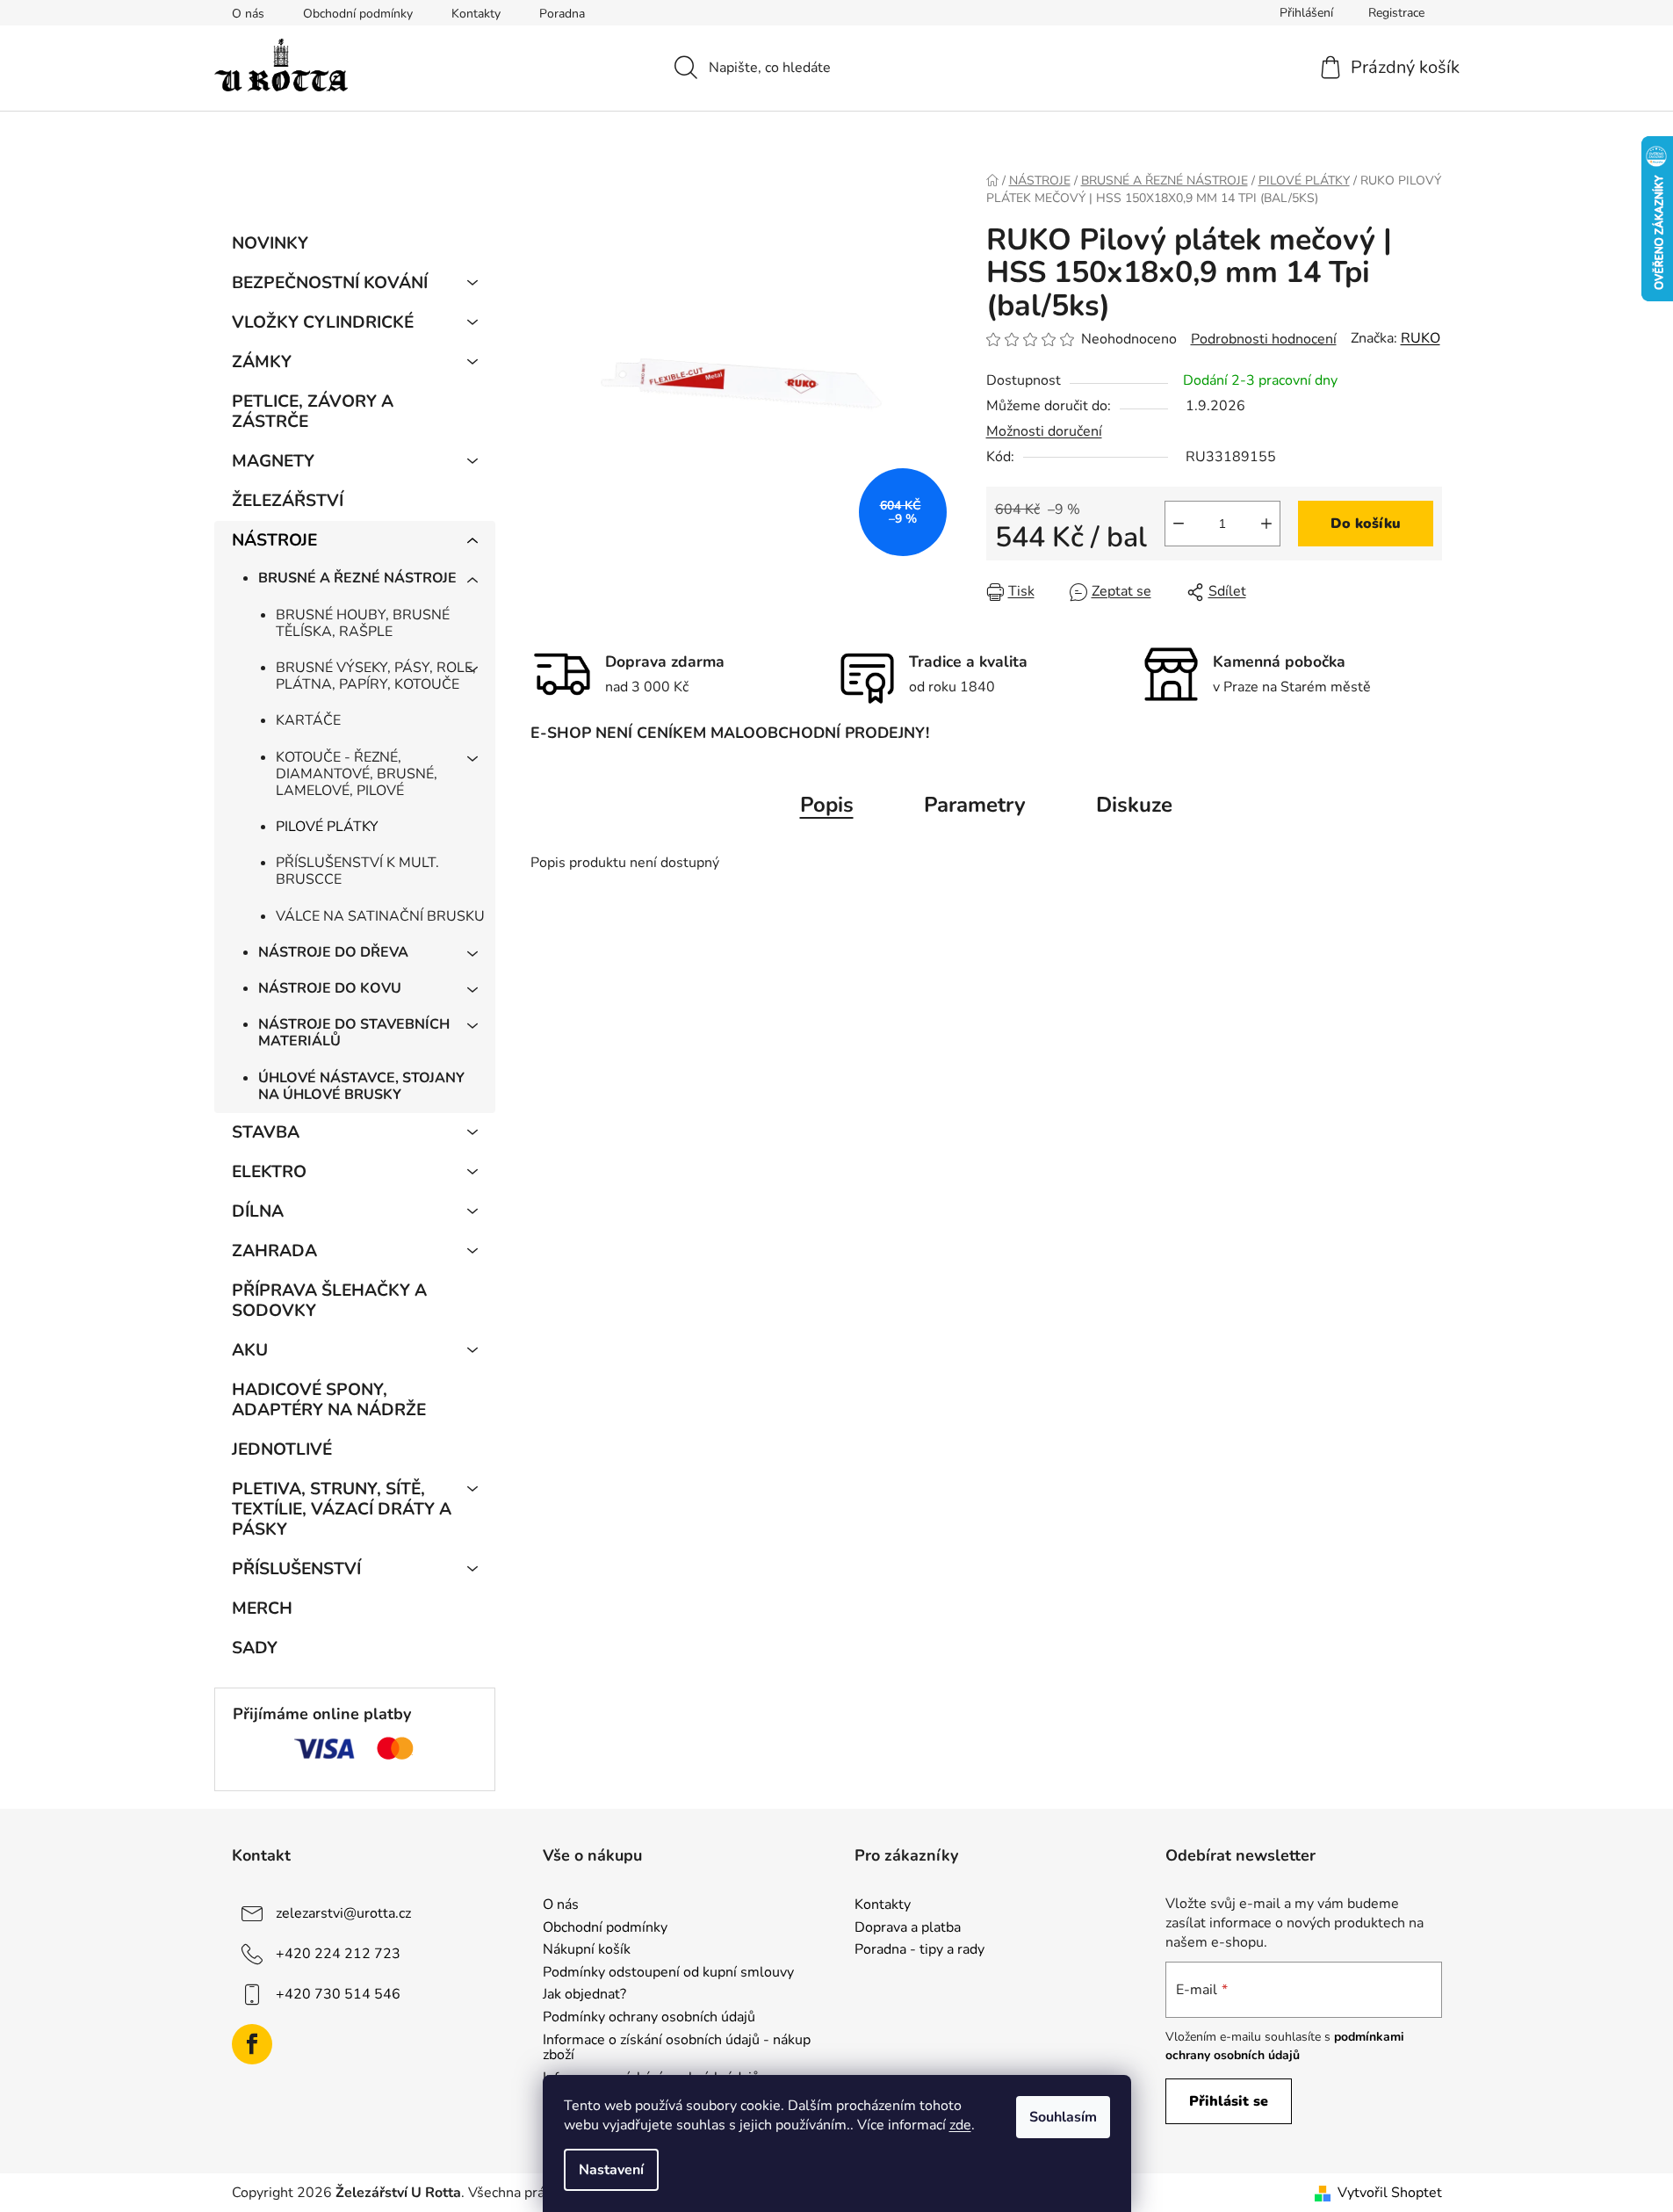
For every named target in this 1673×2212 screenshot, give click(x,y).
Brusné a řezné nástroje (357, 578)
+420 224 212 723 (338, 1954)
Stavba (266, 1132)
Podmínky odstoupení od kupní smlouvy (668, 1973)
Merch (262, 1608)
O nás (248, 14)
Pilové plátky (327, 827)
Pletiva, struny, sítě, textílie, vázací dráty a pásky (342, 1509)
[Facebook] (252, 2044)
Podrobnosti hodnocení (1264, 339)
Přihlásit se (1229, 2101)
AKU (250, 1350)
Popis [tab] (827, 805)
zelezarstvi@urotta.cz (343, 1913)
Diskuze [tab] (1134, 805)
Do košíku (1366, 524)
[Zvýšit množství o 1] (1266, 524)
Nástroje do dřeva (333, 952)
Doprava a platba (908, 1928)
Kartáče (308, 720)
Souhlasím (1063, 2117)
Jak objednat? (584, 1995)
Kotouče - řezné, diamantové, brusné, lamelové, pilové (357, 774)
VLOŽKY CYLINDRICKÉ (323, 322)
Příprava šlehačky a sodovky (329, 1301)
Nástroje (274, 540)
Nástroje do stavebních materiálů (354, 1033)
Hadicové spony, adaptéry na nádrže (329, 1400)
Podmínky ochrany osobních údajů (649, 2018)
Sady (255, 1648)
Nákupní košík (587, 1950)
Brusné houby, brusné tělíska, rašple (363, 623)
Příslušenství (296, 1569)
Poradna (562, 14)
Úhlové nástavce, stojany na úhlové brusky (361, 1086)
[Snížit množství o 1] (1179, 524)
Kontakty (476, 14)
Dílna (258, 1211)
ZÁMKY (262, 362)
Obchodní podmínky (358, 14)
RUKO (1421, 338)
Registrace (1396, 13)
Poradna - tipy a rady (919, 1950)
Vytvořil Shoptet (1390, 2193)
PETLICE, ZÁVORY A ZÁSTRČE (313, 412)
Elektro (269, 1172)
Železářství (288, 501)
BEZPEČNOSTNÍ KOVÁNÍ (330, 283)
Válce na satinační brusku (380, 916)
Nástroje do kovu (330, 988)
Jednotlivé (282, 1449)
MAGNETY (273, 461)
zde (960, 2125)
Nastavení (611, 2170)
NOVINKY (270, 243)
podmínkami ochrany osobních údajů (1285, 2046)
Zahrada (274, 1251)
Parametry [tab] (975, 805)
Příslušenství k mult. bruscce (357, 871)
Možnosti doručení (1044, 431)
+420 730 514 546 (338, 1994)
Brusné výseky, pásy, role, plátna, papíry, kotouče (376, 676)
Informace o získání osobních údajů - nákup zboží (677, 2048)
